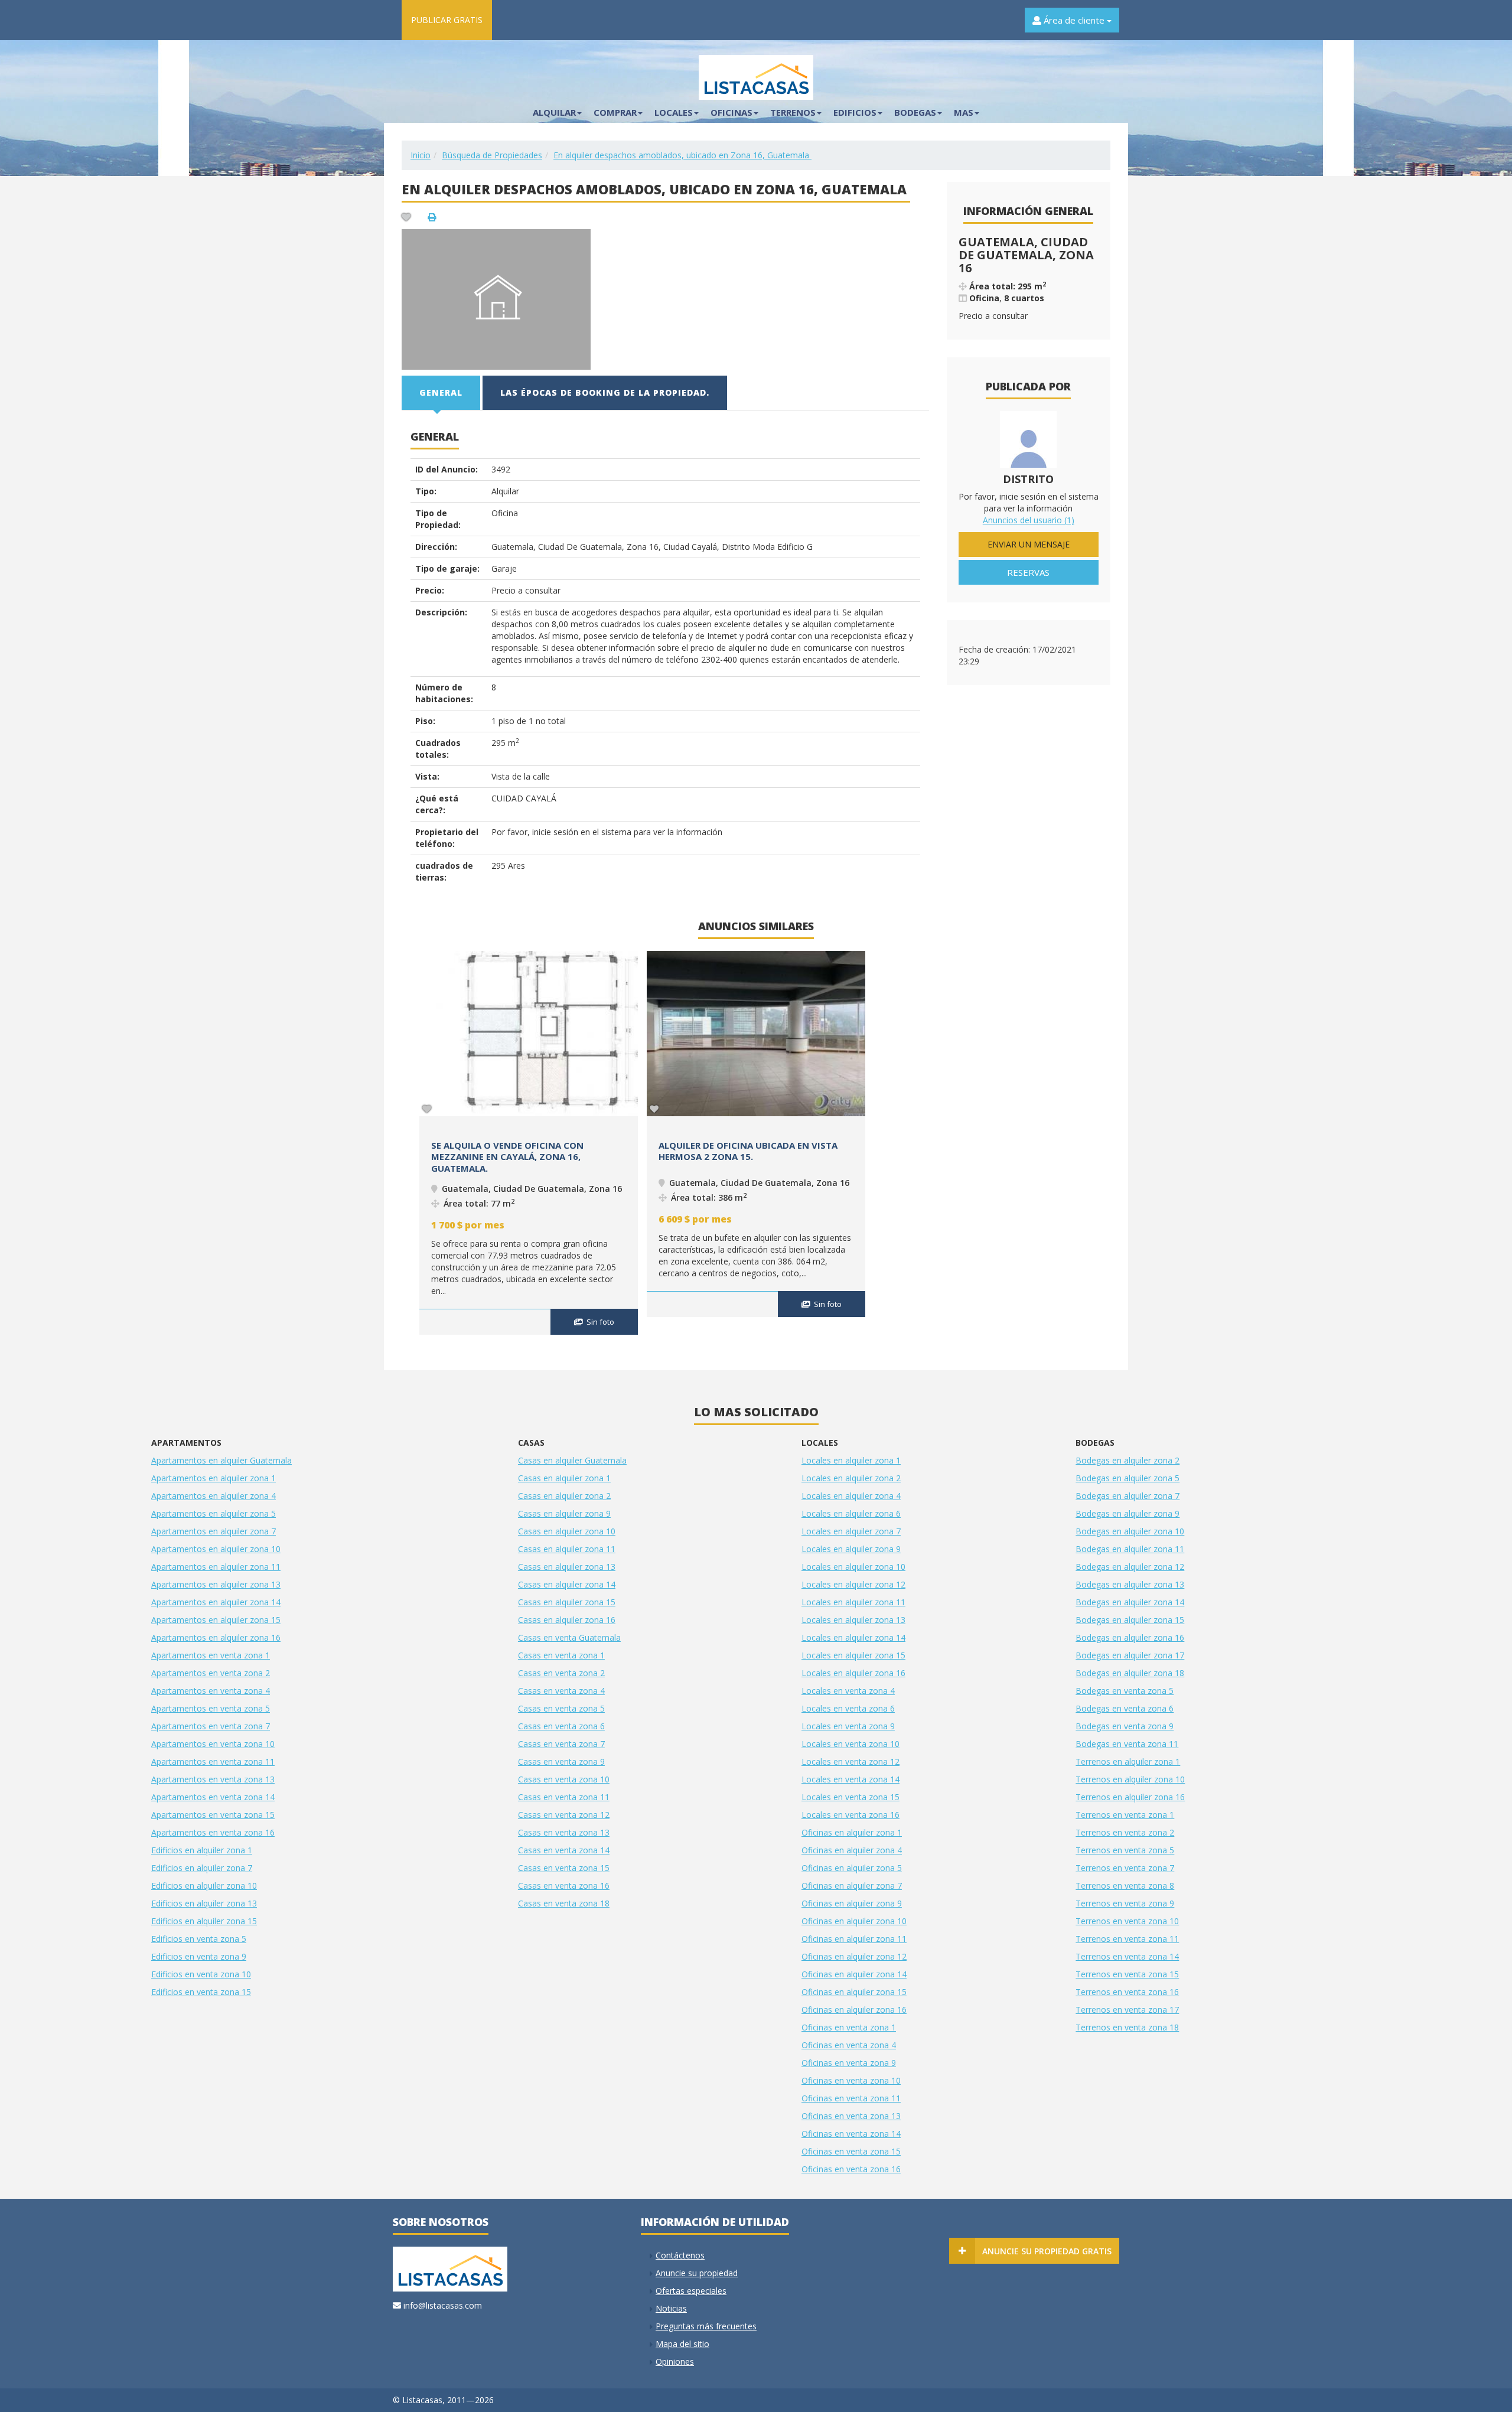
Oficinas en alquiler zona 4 (852, 1850)
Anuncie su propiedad (697, 2273)
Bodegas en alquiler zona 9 (1128, 1513)
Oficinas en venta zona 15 (851, 2151)
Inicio (421, 155)
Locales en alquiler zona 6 (851, 1513)
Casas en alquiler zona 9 (564, 1513)
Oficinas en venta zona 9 (849, 2063)
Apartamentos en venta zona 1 (211, 1655)
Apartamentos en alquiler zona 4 (214, 1496)
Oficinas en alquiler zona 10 (854, 1921)
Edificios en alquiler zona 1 (202, 1850)
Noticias (671, 2308)
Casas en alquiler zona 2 (564, 1496)
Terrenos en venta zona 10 (1127, 1921)
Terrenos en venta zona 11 (1127, 1939)
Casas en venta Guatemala (569, 1637)
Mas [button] (964, 112)
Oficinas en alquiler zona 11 (854, 1939)
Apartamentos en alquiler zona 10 (216, 1549)
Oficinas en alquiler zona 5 (852, 1868)
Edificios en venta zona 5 (199, 1939)
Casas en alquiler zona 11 (567, 1549)
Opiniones (675, 2362)
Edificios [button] (855, 112)
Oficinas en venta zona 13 (851, 2116)
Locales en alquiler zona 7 (851, 1531)
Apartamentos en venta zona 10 (213, 1744)
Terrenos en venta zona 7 (1125, 1868)
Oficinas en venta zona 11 (851, 2098)
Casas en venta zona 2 (561, 1673)
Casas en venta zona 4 (561, 1691)
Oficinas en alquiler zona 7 (852, 1885)
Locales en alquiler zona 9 (851, 1549)
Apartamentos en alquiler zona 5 (214, 1513)
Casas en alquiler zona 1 (564, 1478)
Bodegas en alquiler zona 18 (1130, 1673)
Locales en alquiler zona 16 (853, 1673)
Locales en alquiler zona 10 (853, 1567)
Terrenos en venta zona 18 (1127, 2027)
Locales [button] (674, 112)
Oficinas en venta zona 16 (851, 2169)
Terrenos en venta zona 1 (1125, 1815)
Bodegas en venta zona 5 (1125, 1691)
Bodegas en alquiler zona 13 (1130, 1584)
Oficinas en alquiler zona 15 (854, 1992)
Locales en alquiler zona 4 (851, 1496)
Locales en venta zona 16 (850, 1815)
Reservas (1028, 572)
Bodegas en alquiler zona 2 (1128, 1460)
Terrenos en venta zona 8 (1125, 1885)
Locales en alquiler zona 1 (851, 1460)
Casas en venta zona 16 (564, 1885)
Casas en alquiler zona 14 (567, 1584)
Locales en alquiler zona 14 (853, 1637)
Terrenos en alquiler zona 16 (1130, 1797)
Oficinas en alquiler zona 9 (852, 1903)
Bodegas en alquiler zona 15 (1130, 1620)
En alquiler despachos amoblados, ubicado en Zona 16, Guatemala (682, 155)
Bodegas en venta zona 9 (1125, 1726)
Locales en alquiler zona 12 (853, 1584)
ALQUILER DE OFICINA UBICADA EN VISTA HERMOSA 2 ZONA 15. (748, 1151)
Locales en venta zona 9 (848, 1726)
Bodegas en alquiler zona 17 (1130, 1655)
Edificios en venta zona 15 (201, 1992)
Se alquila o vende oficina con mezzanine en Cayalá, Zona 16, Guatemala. (507, 1157)
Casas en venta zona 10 (564, 1779)
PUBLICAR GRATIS (447, 20)
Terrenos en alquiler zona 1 (1128, 1761)
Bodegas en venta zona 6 (1125, 1708)
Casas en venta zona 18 (564, 1903)
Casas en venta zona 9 (561, 1761)
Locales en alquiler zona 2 (851, 1478)
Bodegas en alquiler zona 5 (1128, 1478)
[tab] (441, 393)
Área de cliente (1074, 20)
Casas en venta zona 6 (561, 1726)
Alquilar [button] (554, 112)
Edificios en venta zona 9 (199, 1956)
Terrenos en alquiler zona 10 (1130, 1779)
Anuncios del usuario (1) (1029, 520)
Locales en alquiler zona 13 (853, 1620)
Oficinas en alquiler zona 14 (854, 1974)
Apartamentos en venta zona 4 (211, 1691)
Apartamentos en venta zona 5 (211, 1708)
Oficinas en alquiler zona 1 (852, 1832)
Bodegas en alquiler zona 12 (1130, 1567)
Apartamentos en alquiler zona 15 (216, 1620)
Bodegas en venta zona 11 (1127, 1744)
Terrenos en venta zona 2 (1125, 1832)
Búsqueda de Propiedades (492, 155)
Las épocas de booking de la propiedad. (605, 392)
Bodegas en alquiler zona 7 (1128, 1496)
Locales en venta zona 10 (850, 1744)
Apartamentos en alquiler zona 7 (214, 1531)
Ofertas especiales (691, 2291)
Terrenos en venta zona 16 (1127, 1992)
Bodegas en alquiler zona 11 (1130, 1549)
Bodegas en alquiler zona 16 (1130, 1637)
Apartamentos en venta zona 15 (213, 1815)
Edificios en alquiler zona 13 (204, 1903)
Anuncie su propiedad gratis (1047, 2251)
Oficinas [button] (731, 112)
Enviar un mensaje (1029, 544)
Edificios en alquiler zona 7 (202, 1868)
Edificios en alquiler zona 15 (204, 1921)
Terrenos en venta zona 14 (1127, 1956)
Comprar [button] (615, 112)
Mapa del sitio (682, 2344)
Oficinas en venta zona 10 (851, 2080)
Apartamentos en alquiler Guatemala (221, 1460)
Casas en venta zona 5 (561, 1708)
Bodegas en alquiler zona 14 (1130, 1602)
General (441, 392)
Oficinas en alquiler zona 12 (854, 1956)
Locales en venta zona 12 (850, 1761)
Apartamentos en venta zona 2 (211, 1673)
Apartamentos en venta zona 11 (213, 1761)
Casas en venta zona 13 (564, 1832)
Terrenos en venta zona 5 (1125, 1850)
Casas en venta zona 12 (564, 1815)
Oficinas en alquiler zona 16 (854, 2010)
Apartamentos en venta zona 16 (213, 1832)
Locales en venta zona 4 (848, 1691)
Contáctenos (680, 2255)
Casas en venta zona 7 (561, 1744)
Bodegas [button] (915, 112)
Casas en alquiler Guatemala (572, 1460)
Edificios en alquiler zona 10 (204, 1885)
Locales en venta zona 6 (848, 1708)
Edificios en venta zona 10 (201, 1974)
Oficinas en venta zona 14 (851, 2134)
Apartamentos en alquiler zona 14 (216, 1602)
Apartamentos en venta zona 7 (211, 1726)
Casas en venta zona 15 (564, 1868)
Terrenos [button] (793, 112)
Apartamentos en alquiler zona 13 (216, 1584)
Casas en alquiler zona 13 (567, 1567)
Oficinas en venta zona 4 (849, 2045)
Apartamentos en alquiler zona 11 (216, 1567)
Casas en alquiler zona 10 (567, 1531)
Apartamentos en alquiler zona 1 (214, 1478)
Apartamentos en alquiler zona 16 (216, 1637)
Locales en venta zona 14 (850, 1779)
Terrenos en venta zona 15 (1127, 1974)
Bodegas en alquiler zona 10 (1130, 1531)
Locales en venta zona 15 (850, 1797)
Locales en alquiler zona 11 (853, 1602)
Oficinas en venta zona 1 (849, 2027)
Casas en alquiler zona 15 (567, 1602)
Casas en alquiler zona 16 (567, 1620)
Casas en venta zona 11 (564, 1797)
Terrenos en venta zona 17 (1127, 2010)
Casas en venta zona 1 (561, 1655)
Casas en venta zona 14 (564, 1850)
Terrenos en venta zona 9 (1125, 1903)
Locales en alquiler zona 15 (853, 1655)
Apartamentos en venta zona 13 (213, 1779)
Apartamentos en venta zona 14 (213, 1797)
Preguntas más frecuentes (706, 2326)
